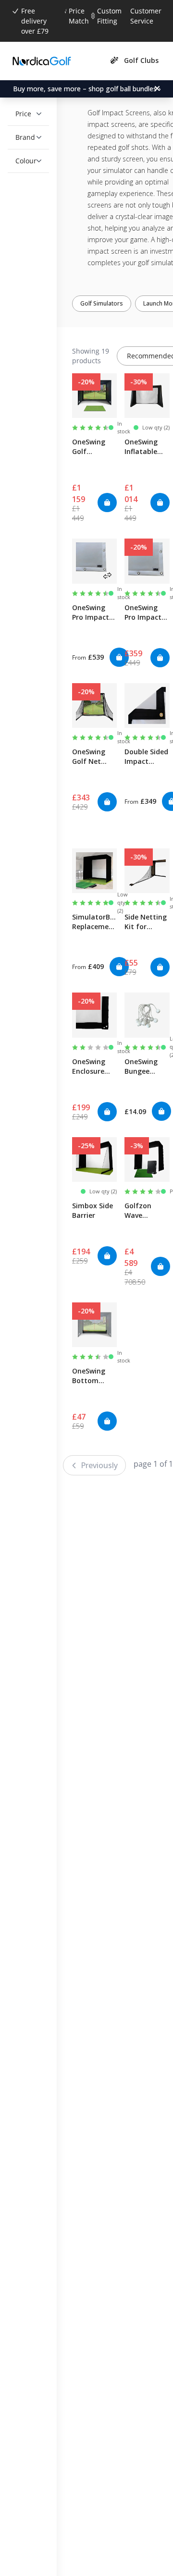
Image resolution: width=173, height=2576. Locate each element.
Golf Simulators (109, 303)
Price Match (79, 16)
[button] (28, 114)
